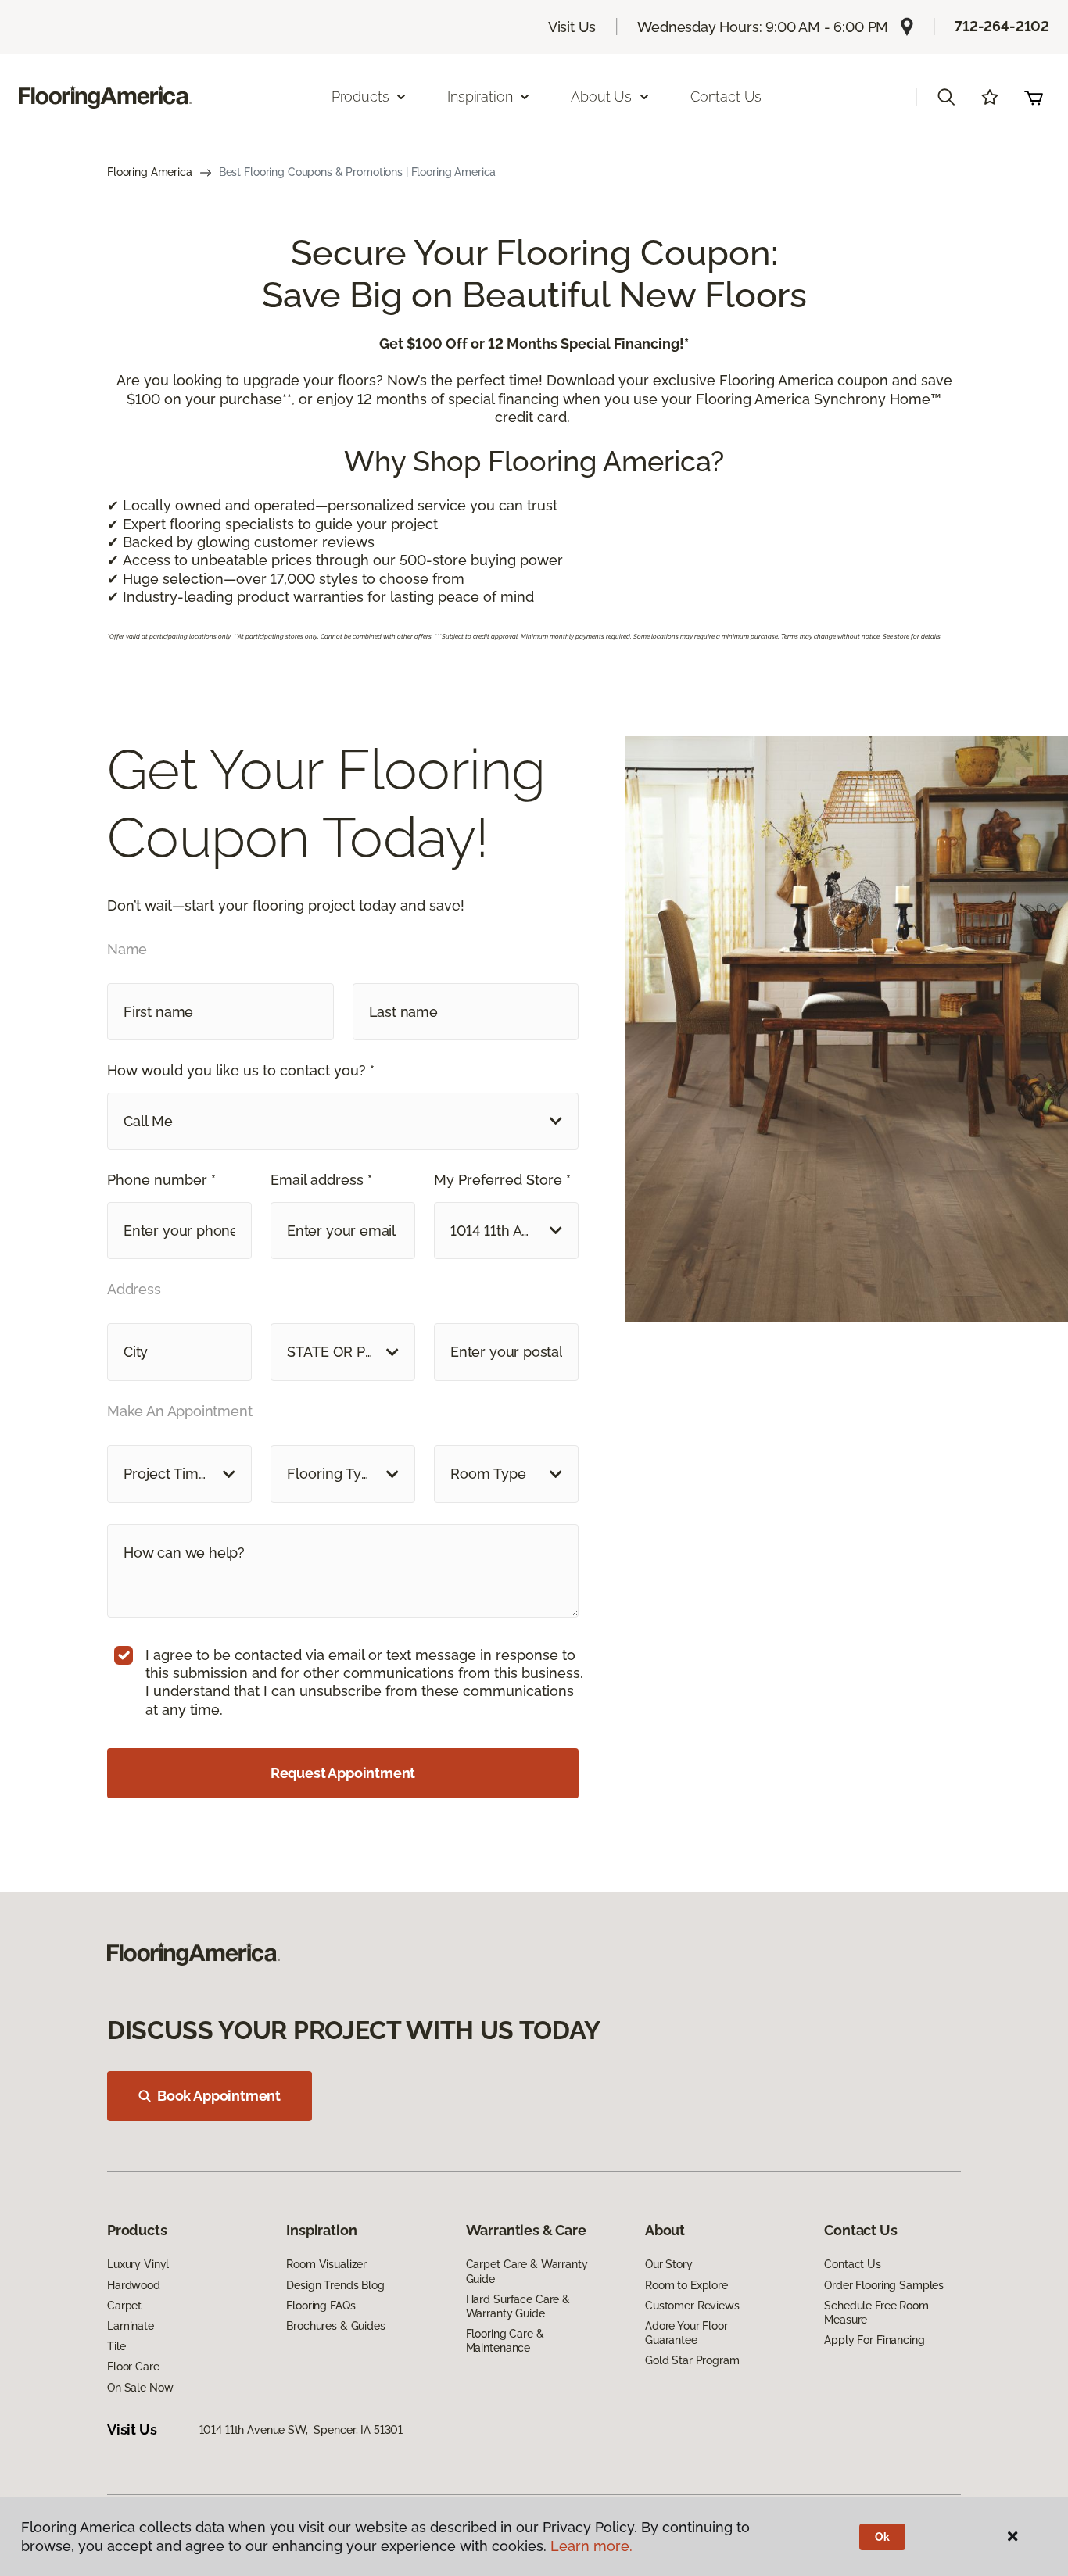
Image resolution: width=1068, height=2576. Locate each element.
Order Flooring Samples (884, 2285)
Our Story (669, 2264)
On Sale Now (140, 2388)
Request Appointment (343, 1773)
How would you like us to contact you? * (241, 1070)
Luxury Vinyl (138, 2264)
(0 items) (1034, 97)
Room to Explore (686, 2285)
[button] (946, 97)
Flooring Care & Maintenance (505, 2341)
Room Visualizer (326, 2264)
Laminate (131, 2326)
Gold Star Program (692, 2360)
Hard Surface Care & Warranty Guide (518, 2306)
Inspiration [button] (480, 97)
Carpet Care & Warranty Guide (527, 2271)
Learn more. (591, 2546)
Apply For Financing (874, 2340)
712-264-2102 (1002, 26)
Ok (882, 2537)
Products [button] (360, 97)
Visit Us (572, 27)
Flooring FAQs (321, 2306)
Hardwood (134, 2285)
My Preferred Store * (502, 1180)
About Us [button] (601, 97)
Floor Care (133, 2367)
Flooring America (150, 172)
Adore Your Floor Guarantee (686, 2333)
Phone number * (161, 1180)
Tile (116, 2346)
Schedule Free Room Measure (876, 2313)
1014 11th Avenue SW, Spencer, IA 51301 (301, 2430)
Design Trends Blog (335, 2285)
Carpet (124, 2306)
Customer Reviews (692, 2306)
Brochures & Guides (335, 2326)
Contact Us (726, 97)
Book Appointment (219, 2096)
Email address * (321, 1180)
